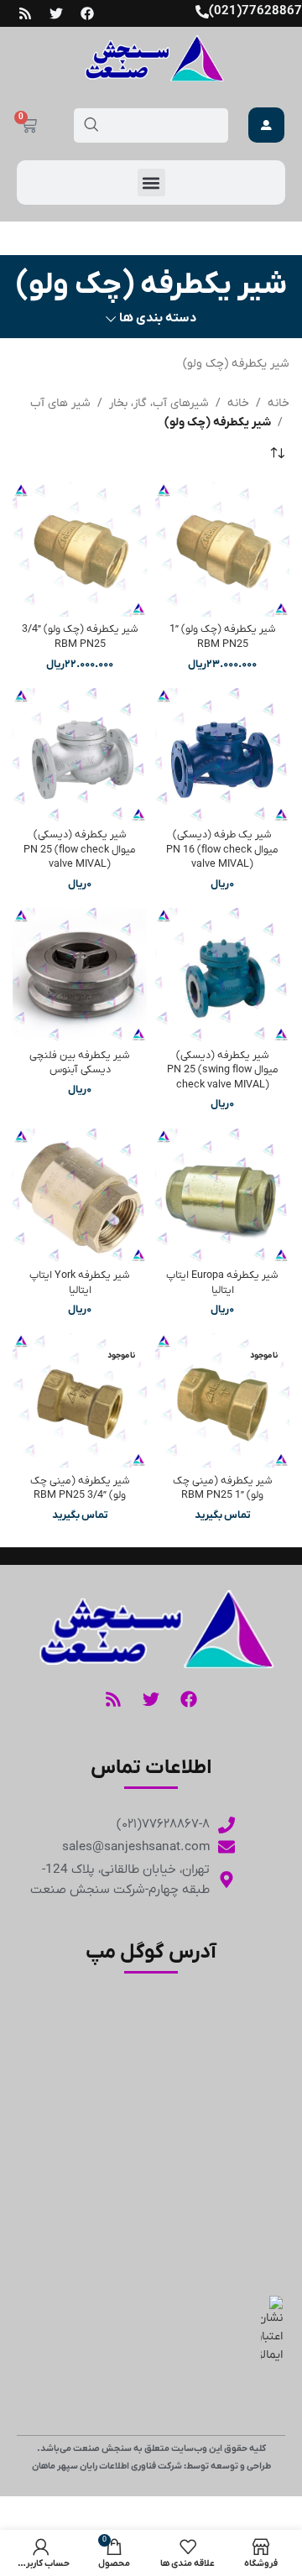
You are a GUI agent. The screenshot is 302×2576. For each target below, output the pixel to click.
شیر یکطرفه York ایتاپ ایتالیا (80, 1283)
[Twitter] (56, 13)
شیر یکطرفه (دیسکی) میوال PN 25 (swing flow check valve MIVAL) (223, 1070)
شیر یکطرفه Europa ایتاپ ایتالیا (222, 1283)
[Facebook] (87, 13)
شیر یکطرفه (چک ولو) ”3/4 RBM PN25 (80, 637)
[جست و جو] (91, 125)
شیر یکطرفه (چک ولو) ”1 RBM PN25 (223, 637)
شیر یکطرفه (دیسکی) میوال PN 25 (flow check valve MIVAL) (80, 850)
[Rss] (25, 13)
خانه (279, 403)
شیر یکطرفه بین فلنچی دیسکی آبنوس (80, 1063)
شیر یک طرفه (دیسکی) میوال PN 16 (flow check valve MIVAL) (222, 850)
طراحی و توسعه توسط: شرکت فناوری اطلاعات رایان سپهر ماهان (151, 2466)
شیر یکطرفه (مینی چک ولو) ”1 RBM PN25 (223, 1489)
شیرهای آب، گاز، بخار (159, 403)
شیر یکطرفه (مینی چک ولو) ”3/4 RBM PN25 (80, 1489)
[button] (151, 183)
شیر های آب (60, 403)
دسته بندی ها (158, 318)
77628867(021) (255, 11)
